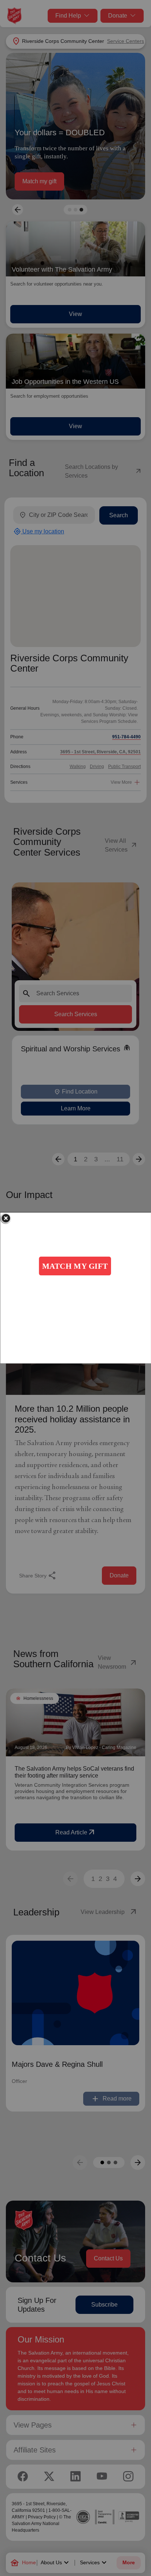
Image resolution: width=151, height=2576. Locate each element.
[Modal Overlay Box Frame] (75, 1288)
